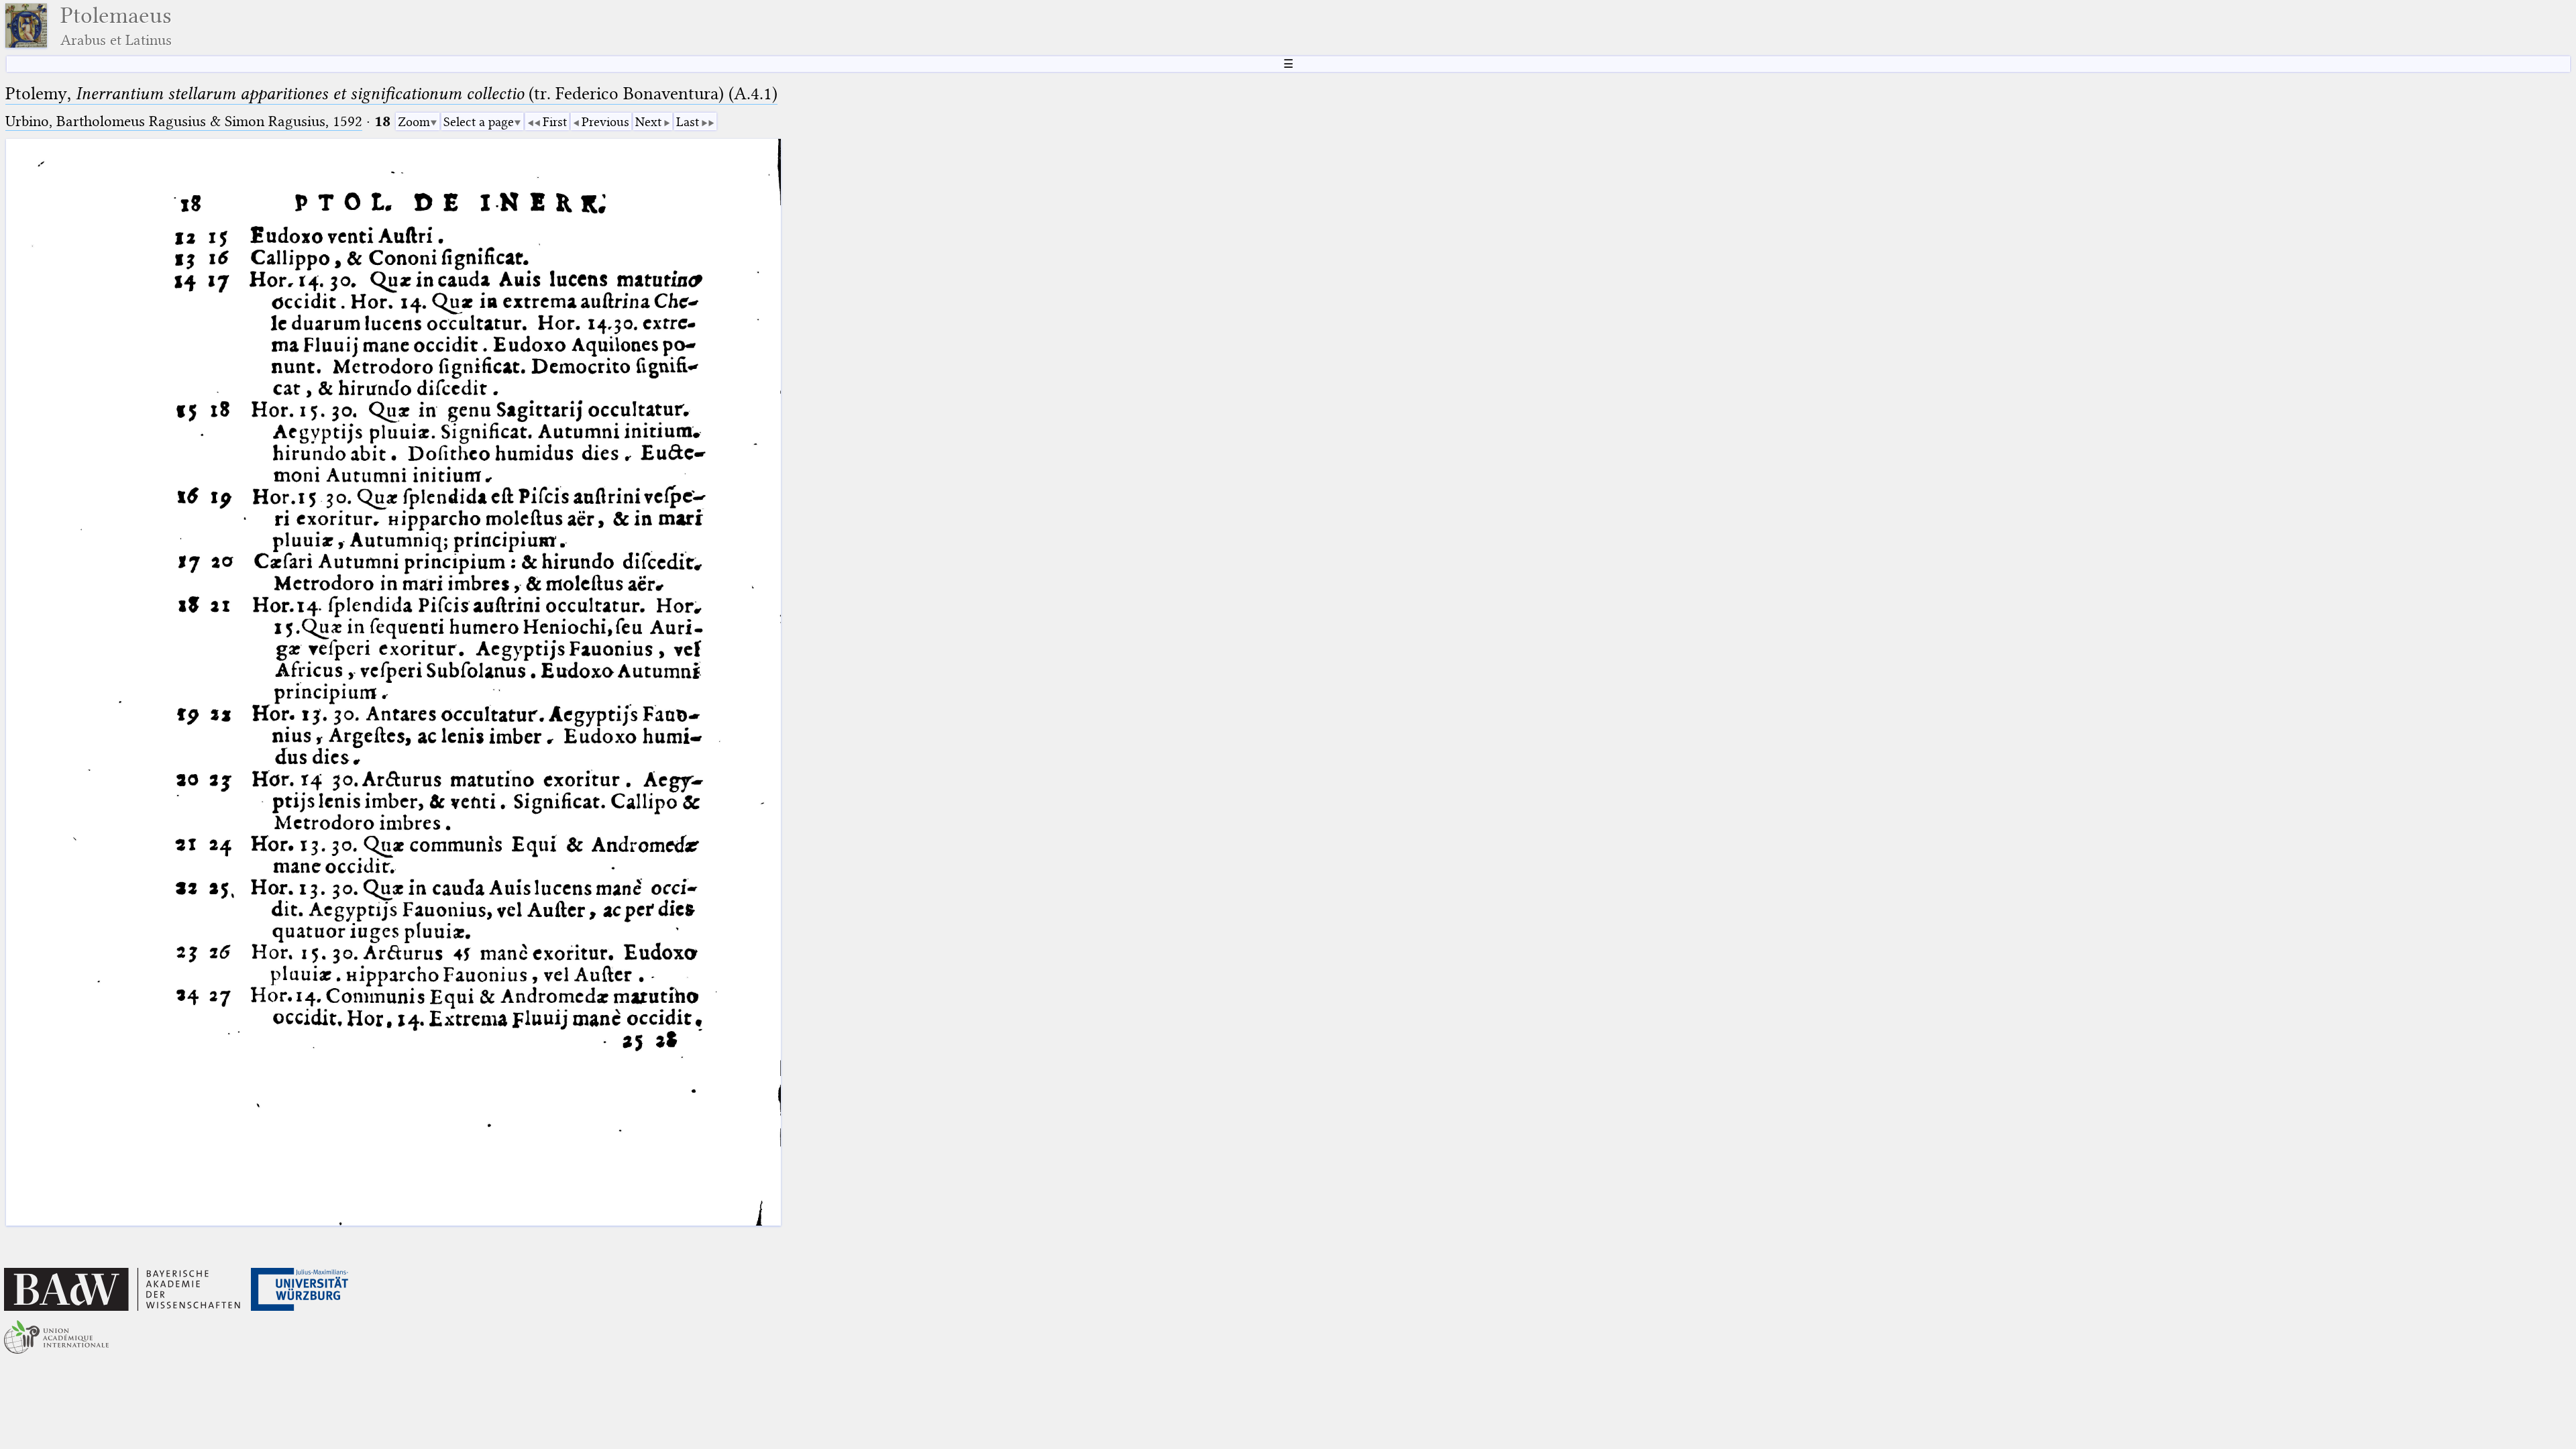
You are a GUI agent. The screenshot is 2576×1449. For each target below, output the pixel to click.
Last (688, 122)
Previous (605, 122)
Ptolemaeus (116, 26)
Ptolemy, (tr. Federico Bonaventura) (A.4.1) (391, 94)
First (555, 122)
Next (648, 122)
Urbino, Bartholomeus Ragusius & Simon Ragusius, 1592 (184, 121)
